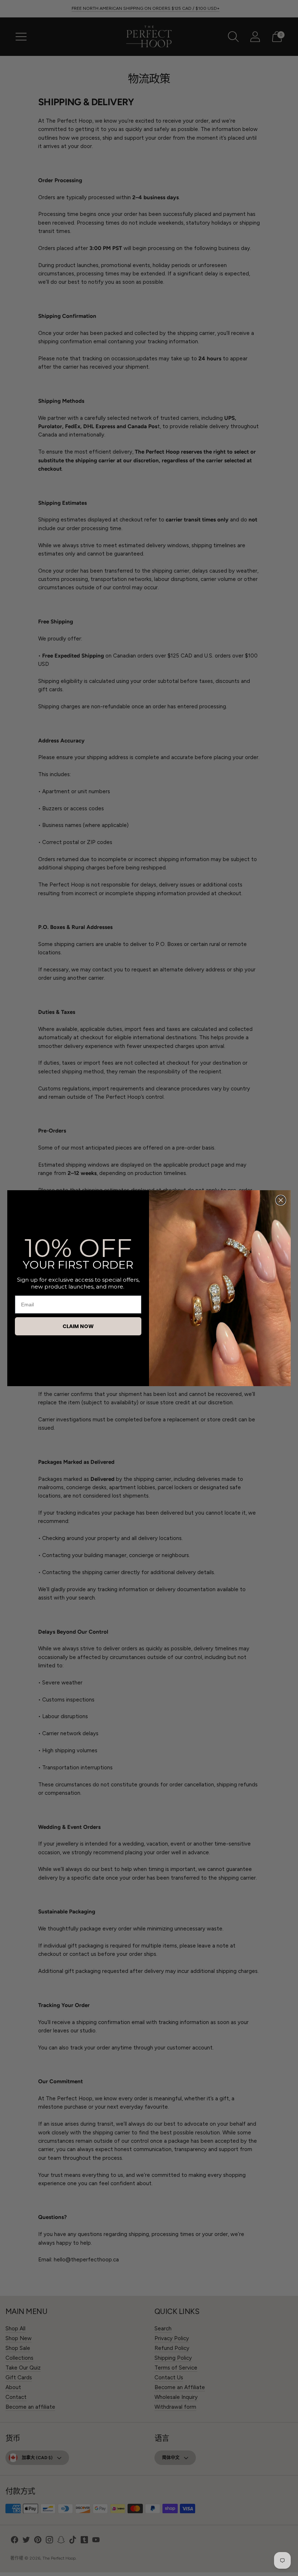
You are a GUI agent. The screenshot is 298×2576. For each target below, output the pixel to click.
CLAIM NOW (78, 1326)
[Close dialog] (281, 1200)
